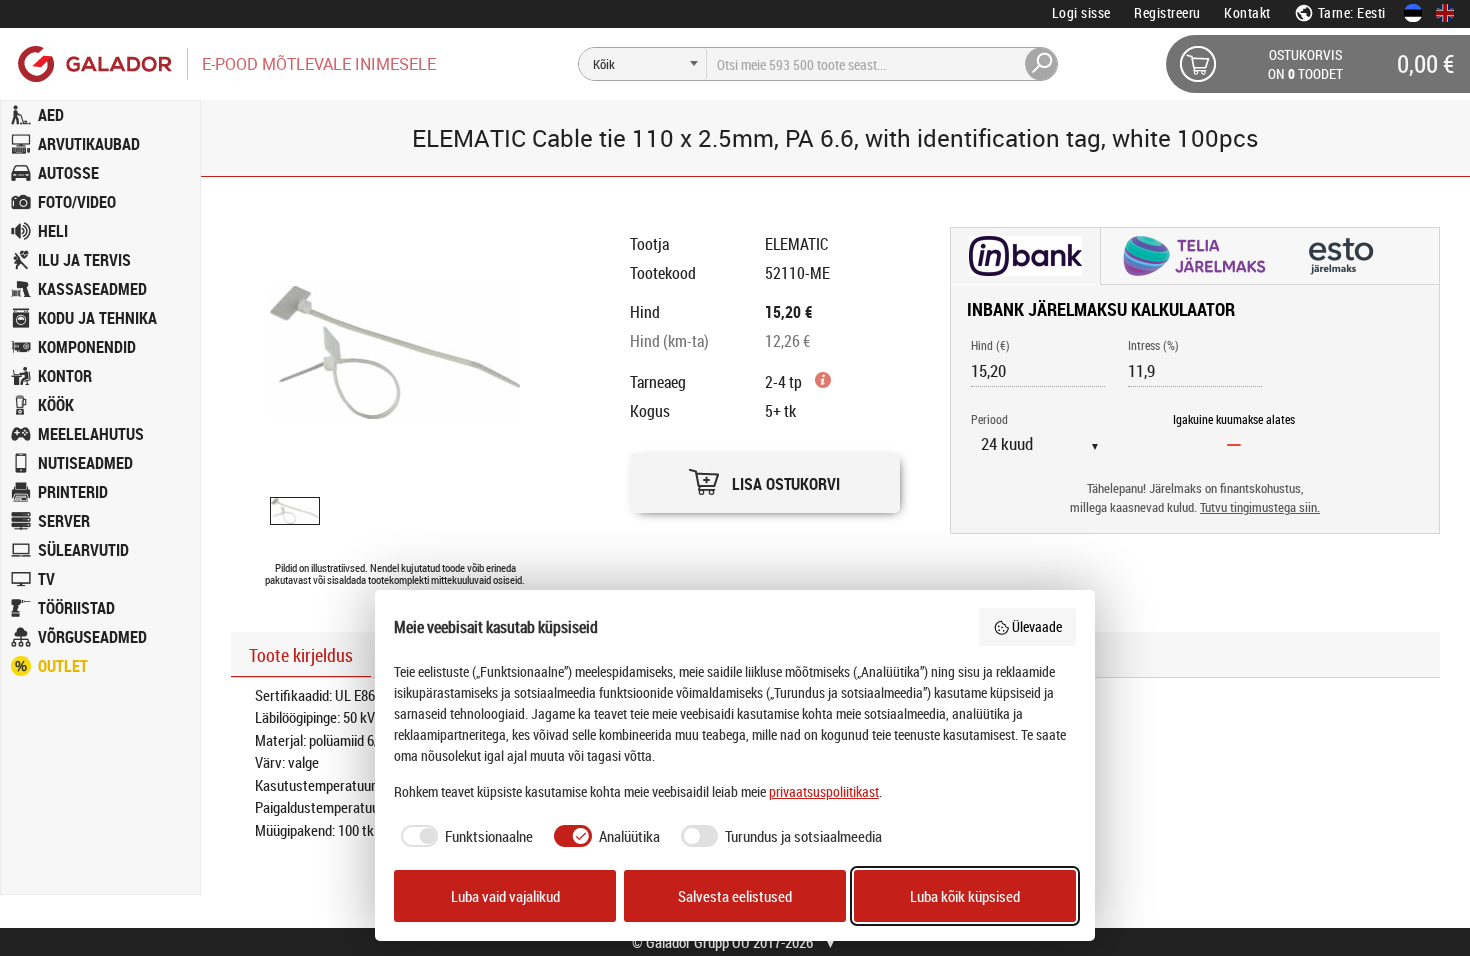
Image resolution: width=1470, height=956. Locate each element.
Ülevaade (1037, 626)
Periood (989, 419)
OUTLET (63, 666)
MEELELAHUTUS (91, 434)
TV (46, 579)
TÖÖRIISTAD (76, 608)
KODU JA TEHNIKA (97, 318)
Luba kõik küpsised (965, 896)
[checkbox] (464, 836)
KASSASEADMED (92, 289)
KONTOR (65, 376)
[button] (765, 477)
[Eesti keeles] (1413, 13)
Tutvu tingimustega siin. (1260, 507)
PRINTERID (73, 492)
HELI (53, 231)
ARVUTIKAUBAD (89, 144)
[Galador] (93, 63)
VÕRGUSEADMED (92, 637)
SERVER (64, 521)
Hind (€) (990, 345)
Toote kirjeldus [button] (301, 655)
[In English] (1445, 13)
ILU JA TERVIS (84, 260)
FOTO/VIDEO (77, 202)
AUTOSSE (68, 173)
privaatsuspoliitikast (824, 791)
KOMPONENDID (87, 347)
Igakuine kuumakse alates (1234, 419)
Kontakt (1247, 12)
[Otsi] (1042, 64)
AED (51, 115)
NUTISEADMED (85, 463)
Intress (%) (1153, 345)
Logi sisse (1081, 12)
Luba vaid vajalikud (505, 896)
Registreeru (1167, 12)
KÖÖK (56, 405)
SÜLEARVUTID (83, 550)
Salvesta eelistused (735, 896)
